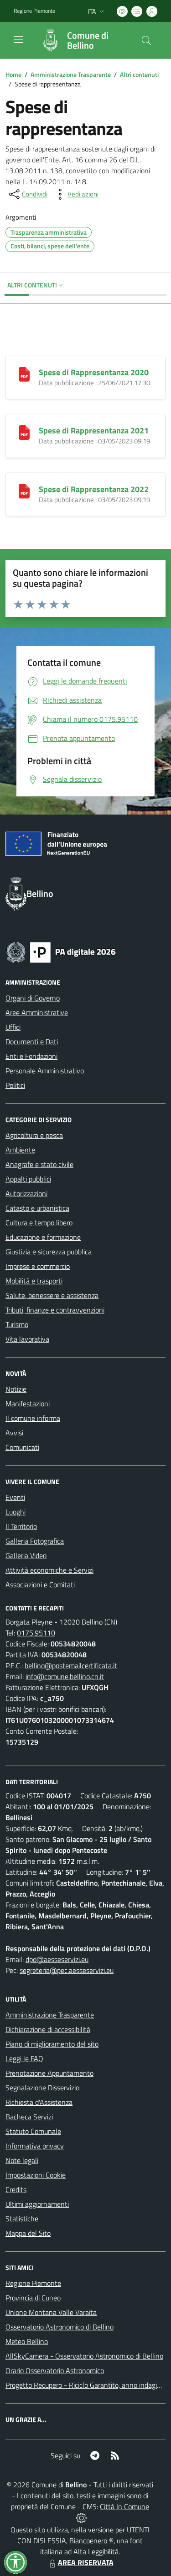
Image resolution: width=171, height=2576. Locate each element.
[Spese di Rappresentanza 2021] (24, 432)
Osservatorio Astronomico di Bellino (60, 2327)
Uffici (13, 1027)
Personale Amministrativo (45, 1071)
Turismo (17, 1324)
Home (13, 74)
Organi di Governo (33, 998)
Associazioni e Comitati (40, 1585)
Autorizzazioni (26, 1193)
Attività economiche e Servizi (49, 1570)
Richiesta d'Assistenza (39, 2102)
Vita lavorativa (27, 1339)
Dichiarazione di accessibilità (48, 2029)
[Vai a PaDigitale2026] (61, 951)
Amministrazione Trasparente (71, 74)
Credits (16, 2189)
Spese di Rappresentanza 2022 (94, 489)
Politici (15, 1085)
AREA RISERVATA (86, 2562)
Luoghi (16, 1512)
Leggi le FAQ (24, 2058)
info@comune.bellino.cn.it (65, 1676)
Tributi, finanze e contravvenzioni (55, 1310)
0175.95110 (36, 1633)
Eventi (15, 1497)
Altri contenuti (139, 74)
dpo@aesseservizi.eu (57, 1959)
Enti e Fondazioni (31, 1056)
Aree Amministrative (37, 1012)
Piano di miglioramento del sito (52, 2044)
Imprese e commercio (38, 1266)
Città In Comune (124, 2506)
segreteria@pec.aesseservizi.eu (67, 1970)
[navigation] (18, 40)
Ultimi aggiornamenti (37, 2204)
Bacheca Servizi (29, 2117)
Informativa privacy (35, 2146)
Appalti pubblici (28, 1179)
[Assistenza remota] (81, 2517)
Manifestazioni (28, 1404)
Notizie (16, 1389)
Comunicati (22, 1447)
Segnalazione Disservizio (42, 2088)
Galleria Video (26, 1555)
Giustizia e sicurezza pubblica (49, 1252)
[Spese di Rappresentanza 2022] (24, 490)
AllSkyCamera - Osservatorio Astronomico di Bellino (84, 2356)
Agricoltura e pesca (34, 1135)
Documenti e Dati (32, 1041)
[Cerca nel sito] (146, 40)
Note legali (22, 2160)
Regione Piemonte (34, 11)
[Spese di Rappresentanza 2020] (24, 373)
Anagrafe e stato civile (39, 1164)
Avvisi (14, 1433)
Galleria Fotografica (35, 1541)
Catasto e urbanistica (37, 1208)
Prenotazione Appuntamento (49, 2073)
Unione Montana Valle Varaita (51, 2312)
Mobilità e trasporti (34, 1281)
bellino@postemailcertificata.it (71, 1665)
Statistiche (22, 2219)
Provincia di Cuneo (33, 2298)
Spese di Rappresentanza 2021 (94, 430)
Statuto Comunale (33, 2131)
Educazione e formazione (43, 1237)
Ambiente (20, 1150)
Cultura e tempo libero (39, 1223)
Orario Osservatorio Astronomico (55, 2370)
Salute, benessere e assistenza (52, 1295)
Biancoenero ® (91, 2541)
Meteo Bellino (27, 2341)
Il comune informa (33, 1418)
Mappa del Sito (28, 2233)
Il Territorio (21, 1526)
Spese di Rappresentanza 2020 (94, 372)
